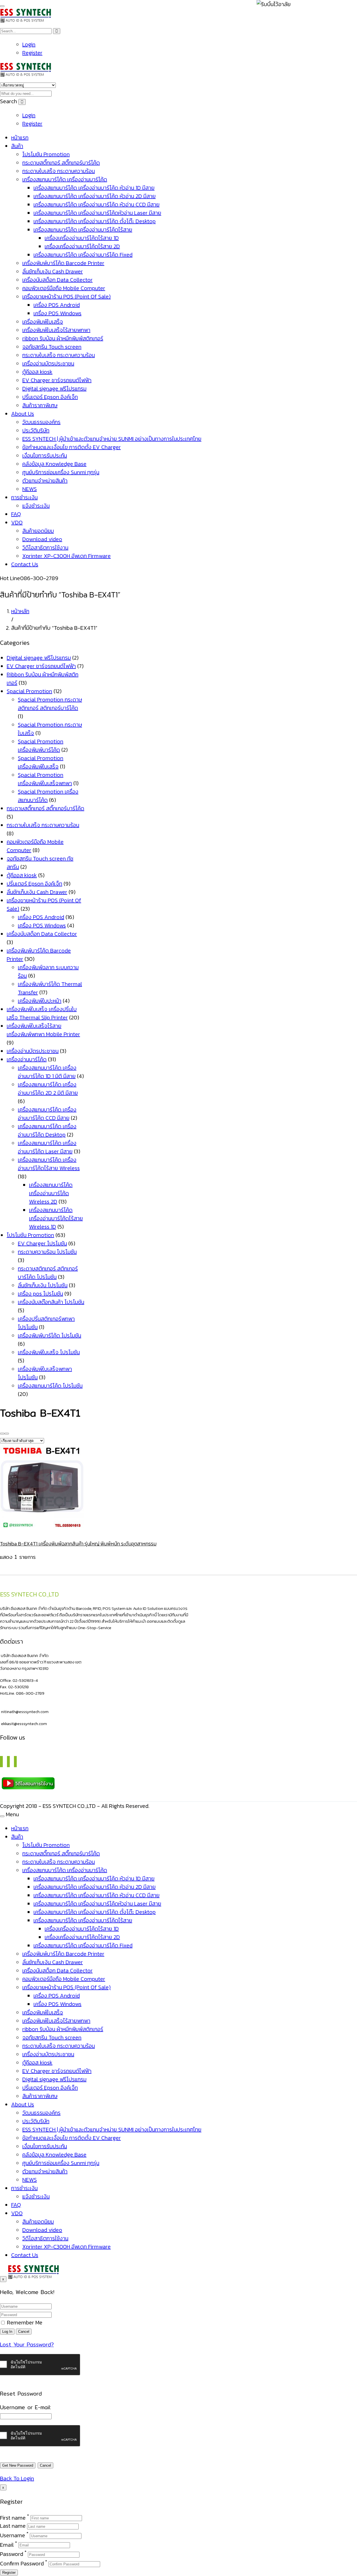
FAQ (16, 514)
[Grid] (2, 1434)
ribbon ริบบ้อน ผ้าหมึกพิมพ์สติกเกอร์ (63, 338)
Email (7, 2544)
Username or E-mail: (26, 2407)
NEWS (30, 489)
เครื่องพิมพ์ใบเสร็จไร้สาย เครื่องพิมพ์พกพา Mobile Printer (43, 1030)
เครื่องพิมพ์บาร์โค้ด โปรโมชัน (50, 1335)
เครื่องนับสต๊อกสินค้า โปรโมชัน (51, 1302)
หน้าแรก (20, 138)
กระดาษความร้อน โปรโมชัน (47, 1252)
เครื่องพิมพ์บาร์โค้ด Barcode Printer (63, 263)
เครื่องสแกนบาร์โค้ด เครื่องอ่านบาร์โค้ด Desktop (47, 1130)
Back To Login (17, 2478)
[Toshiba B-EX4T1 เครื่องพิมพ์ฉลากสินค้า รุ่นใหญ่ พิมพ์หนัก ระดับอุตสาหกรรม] (42, 1530)
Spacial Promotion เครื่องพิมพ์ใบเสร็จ (41, 762)
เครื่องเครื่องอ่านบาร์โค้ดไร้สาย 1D (82, 238)
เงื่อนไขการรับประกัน (45, 455)
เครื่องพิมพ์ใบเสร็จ (43, 322)
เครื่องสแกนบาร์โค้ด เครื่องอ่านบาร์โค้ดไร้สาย (83, 230)
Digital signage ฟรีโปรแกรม (54, 389)
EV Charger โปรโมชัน (42, 1243)
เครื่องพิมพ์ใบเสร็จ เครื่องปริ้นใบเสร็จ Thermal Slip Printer (42, 1013)
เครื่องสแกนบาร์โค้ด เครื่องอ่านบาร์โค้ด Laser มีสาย (47, 1147)
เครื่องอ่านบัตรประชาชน (48, 363)
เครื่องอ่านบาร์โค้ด (27, 1059)
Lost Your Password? (27, 2345)
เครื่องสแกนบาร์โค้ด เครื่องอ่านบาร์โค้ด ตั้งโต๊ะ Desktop (95, 221)
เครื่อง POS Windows (57, 313)
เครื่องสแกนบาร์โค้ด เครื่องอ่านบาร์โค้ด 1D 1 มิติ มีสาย (47, 1072)
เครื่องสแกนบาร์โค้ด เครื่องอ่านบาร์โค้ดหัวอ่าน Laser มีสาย (97, 213)
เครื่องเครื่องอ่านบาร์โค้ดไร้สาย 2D (82, 246)
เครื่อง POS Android (57, 305)
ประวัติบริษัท (36, 430)
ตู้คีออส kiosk (37, 372)
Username (13, 2535)
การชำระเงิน (24, 497)
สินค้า (17, 146)
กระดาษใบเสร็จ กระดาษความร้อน (59, 171)
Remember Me (24, 2322)
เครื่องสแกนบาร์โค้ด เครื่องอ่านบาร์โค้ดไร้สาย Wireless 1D (56, 1218)
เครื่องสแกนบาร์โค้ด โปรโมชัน (50, 1386)
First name (13, 2517)
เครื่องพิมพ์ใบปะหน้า (40, 1001)
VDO (17, 522)
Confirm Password (22, 2563)
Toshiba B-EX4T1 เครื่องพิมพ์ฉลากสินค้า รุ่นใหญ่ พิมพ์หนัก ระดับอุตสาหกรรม (78, 1544)
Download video (42, 539)
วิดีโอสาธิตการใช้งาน (45, 547)
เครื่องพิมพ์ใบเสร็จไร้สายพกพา (56, 330)
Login (29, 44)
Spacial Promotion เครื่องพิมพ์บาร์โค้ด (41, 746)
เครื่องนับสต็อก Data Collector (57, 280)
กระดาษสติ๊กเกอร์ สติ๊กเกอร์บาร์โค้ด (61, 163)
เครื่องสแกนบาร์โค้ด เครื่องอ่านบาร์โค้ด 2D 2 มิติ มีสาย (48, 1089)
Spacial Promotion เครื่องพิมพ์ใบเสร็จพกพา (45, 779)
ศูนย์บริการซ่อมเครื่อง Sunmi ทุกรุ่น (61, 472)
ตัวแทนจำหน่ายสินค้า (45, 481)
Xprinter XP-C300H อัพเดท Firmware (67, 556)
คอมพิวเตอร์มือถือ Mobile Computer (64, 288)
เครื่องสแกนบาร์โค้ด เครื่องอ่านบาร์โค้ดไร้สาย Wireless (49, 1164)
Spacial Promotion (29, 691)
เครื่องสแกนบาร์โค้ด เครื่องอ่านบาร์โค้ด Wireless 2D (51, 1193)
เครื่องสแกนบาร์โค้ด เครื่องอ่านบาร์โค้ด (65, 179)
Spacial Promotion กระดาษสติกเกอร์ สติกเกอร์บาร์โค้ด (50, 704)
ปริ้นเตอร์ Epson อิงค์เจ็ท (50, 397)
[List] (7, 1434)
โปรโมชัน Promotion (46, 154)
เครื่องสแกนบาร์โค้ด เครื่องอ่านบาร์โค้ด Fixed (83, 255)
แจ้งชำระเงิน (36, 506)
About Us (23, 414)
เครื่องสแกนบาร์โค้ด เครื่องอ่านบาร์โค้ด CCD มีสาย (47, 1114)
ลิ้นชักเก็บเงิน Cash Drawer (53, 271)
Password (12, 2554)
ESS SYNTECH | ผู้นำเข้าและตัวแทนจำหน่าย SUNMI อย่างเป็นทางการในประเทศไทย (112, 439)
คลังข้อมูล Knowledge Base (54, 464)
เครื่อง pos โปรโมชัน (40, 1294)
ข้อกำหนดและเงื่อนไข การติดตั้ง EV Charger (72, 447)
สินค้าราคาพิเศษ (40, 405)
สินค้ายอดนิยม (38, 531)
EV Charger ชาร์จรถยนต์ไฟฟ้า (57, 380)
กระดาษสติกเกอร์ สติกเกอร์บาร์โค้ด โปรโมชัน (48, 1273)
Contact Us (25, 564)
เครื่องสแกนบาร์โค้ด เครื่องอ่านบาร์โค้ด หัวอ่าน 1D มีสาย (94, 188)
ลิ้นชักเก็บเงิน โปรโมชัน (43, 1285)
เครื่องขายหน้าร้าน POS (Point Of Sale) (67, 296)
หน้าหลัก (20, 611)
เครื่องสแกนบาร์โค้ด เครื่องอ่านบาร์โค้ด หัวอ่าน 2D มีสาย (95, 196)
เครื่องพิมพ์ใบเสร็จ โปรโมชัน (49, 1352)
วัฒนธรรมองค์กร (41, 422)
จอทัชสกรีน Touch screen (52, 347)
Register (32, 53)
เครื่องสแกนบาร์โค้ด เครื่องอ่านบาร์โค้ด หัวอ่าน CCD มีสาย (97, 204)
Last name (13, 2526)
